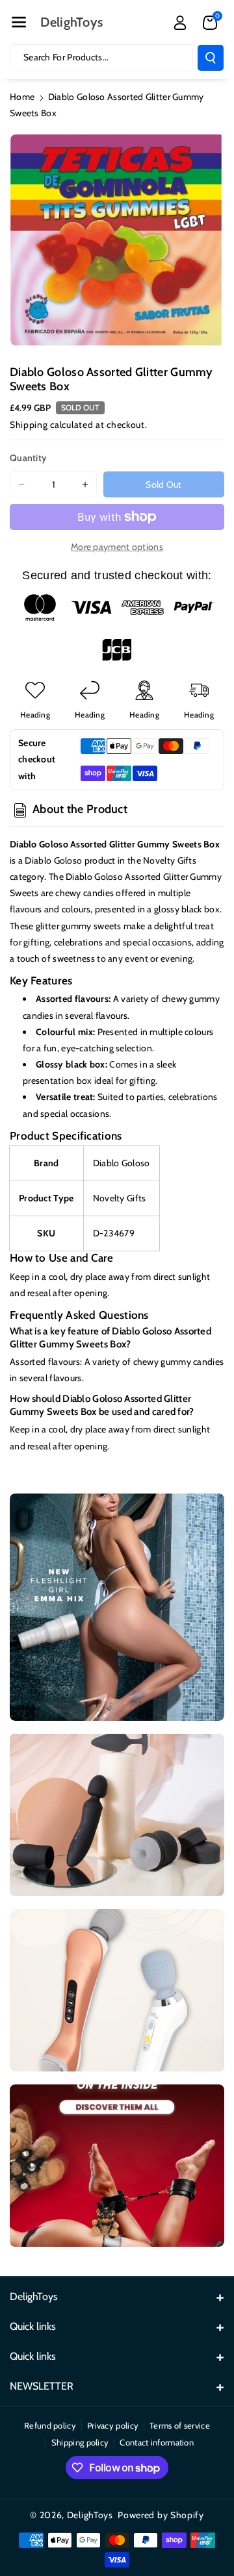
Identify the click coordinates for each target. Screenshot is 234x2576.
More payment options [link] (117, 547)
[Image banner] (117, 1607)
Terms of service (180, 2425)
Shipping (29, 425)
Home (22, 97)
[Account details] (180, 23)
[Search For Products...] (211, 58)
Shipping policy (80, 2442)
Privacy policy (113, 2425)
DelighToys (90, 2515)
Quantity (28, 458)
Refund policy (50, 2425)
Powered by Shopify (161, 2515)
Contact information (157, 2442)
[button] (19, 22)
